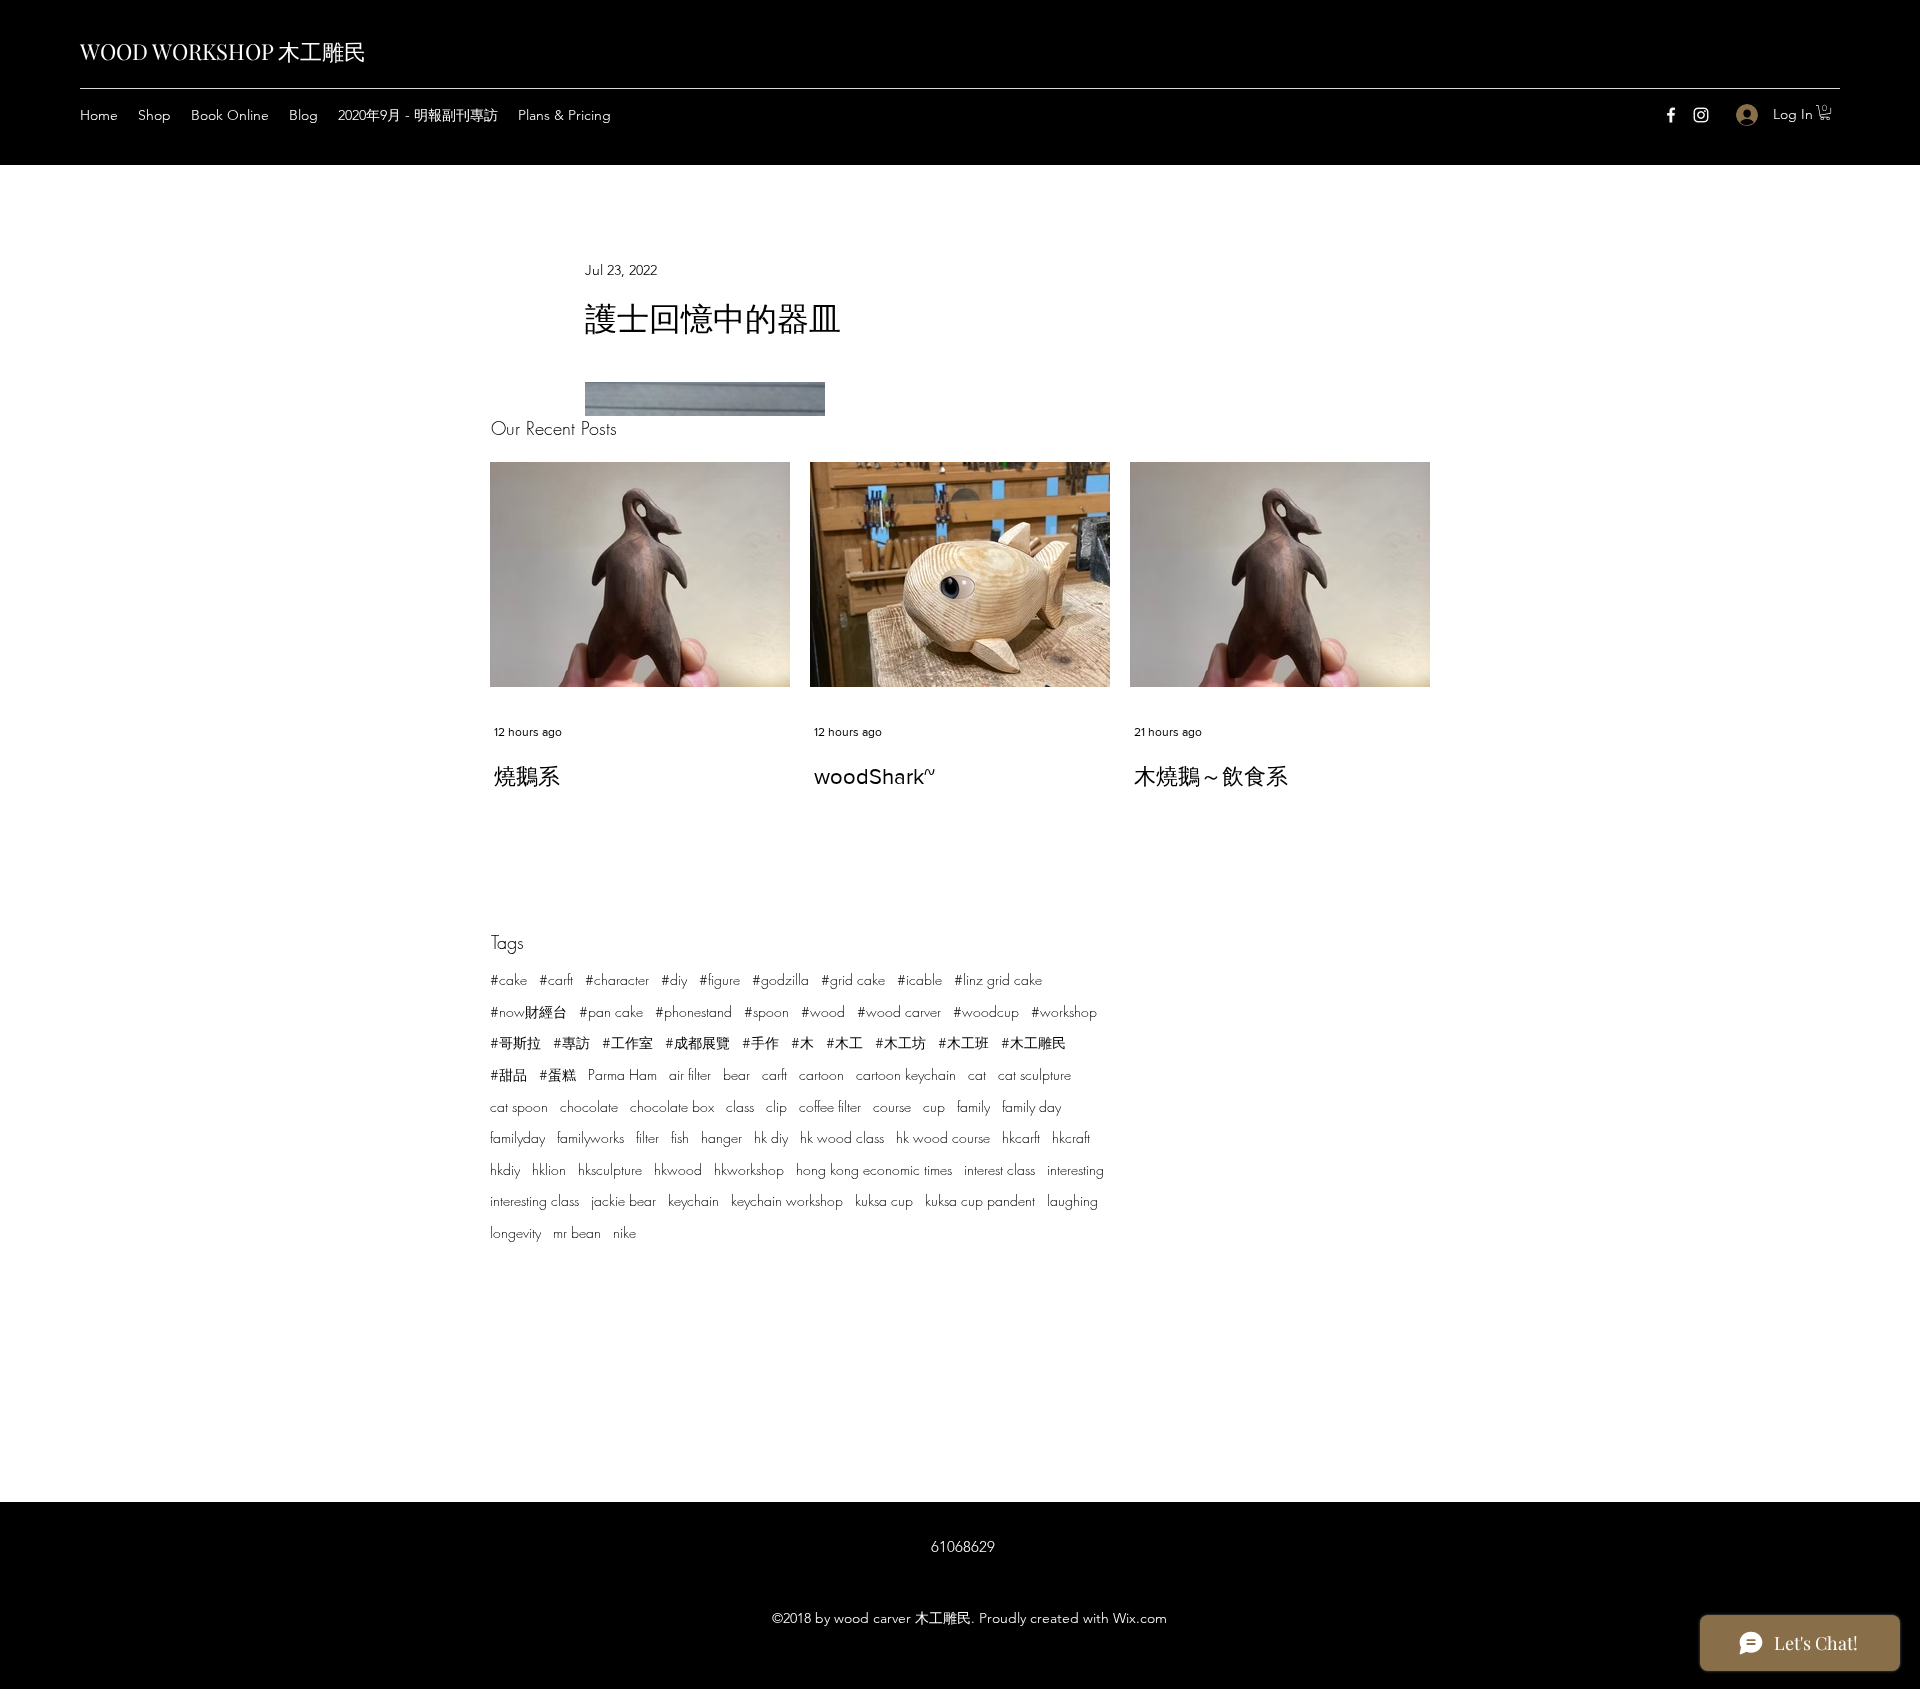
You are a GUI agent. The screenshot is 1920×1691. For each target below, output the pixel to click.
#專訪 (571, 1042)
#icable (919, 979)
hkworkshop (749, 1169)
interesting (1075, 1169)
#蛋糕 (557, 1074)
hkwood (678, 1169)
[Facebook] (1671, 115)
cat (977, 1074)
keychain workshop (787, 1200)
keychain (693, 1200)
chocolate (589, 1106)
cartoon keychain (906, 1074)
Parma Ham (622, 1074)
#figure (719, 979)
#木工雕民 (1033, 1042)
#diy (674, 979)
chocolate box (672, 1106)
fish (680, 1137)
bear (736, 1074)
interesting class (534, 1200)
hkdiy (505, 1169)
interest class (999, 1169)
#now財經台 (528, 1011)
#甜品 (508, 1074)
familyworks (590, 1137)
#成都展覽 (697, 1042)
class (740, 1106)
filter (647, 1137)
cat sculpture (1034, 1074)
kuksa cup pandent (980, 1200)
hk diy (771, 1137)
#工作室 (627, 1042)
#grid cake (853, 979)
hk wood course (943, 1137)
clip (776, 1106)
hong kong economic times (874, 1169)
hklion (549, 1169)
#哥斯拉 (515, 1042)
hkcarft (1021, 1137)
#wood (823, 1011)
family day (1031, 1106)
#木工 (844, 1042)
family (973, 1106)
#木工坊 (900, 1042)
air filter (690, 1074)
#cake (508, 979)
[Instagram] (1701, 115)
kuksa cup (884, 1200)
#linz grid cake (998, 979)
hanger (721, 1137)
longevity (515, 1232)
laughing (1072, 1200)
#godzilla (780, 979)
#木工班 (963, 1042)
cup (934, 1106)
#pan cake (611, 1011)
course (892, 1106)
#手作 (760, 1042)
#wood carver (899, 1011)
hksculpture (610, 1169)
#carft (556, 979)
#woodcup (986, 1011)
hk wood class (842, 1137)
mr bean (577, 1232)
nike (624, 1232)
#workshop (1064, 1011)
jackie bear (623, 1200)
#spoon (766, 1011)
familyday (517, 1137)
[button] (1825, 112)
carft (774, 1074)
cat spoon (519, 1106)
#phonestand (693, 1011)
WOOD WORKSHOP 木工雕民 (223, 51)
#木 (802, 1042)
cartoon (821, 1074)
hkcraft (1071, 1137)
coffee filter (830, 1106)
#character (617, 979)
